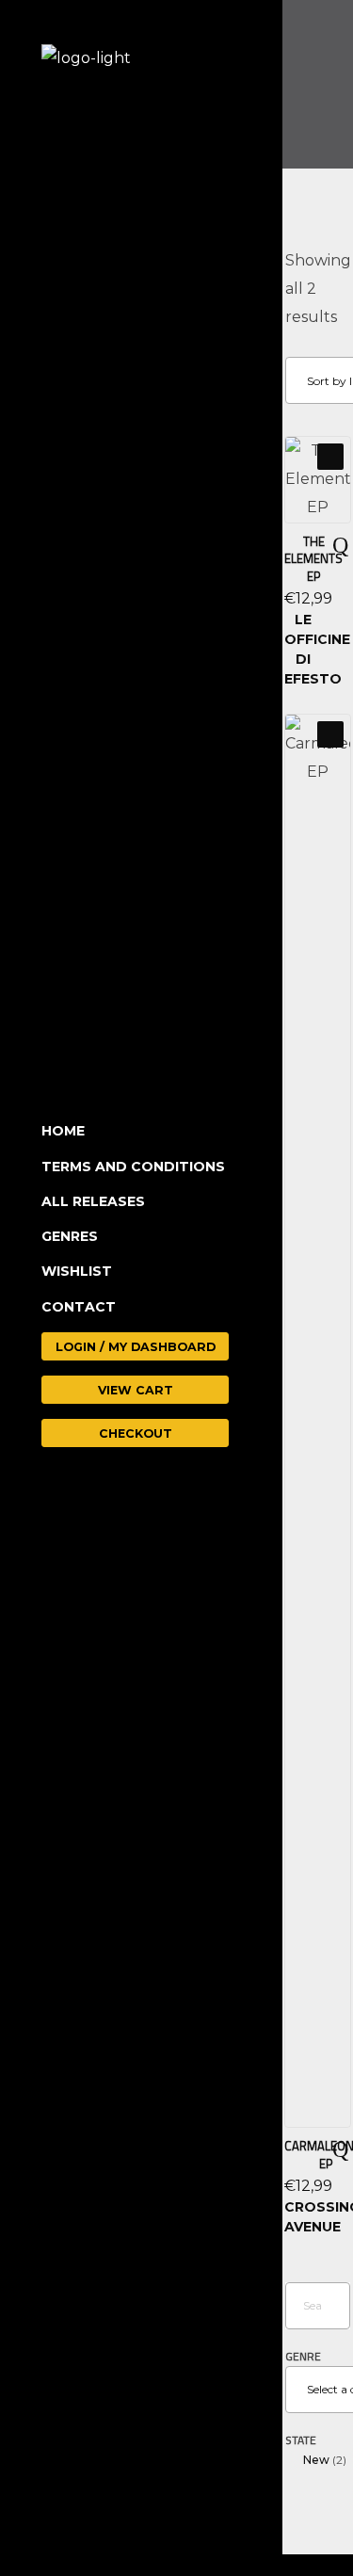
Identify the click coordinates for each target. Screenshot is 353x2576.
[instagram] (122, 2509)
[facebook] (67, 2509)
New (316, 2460)
